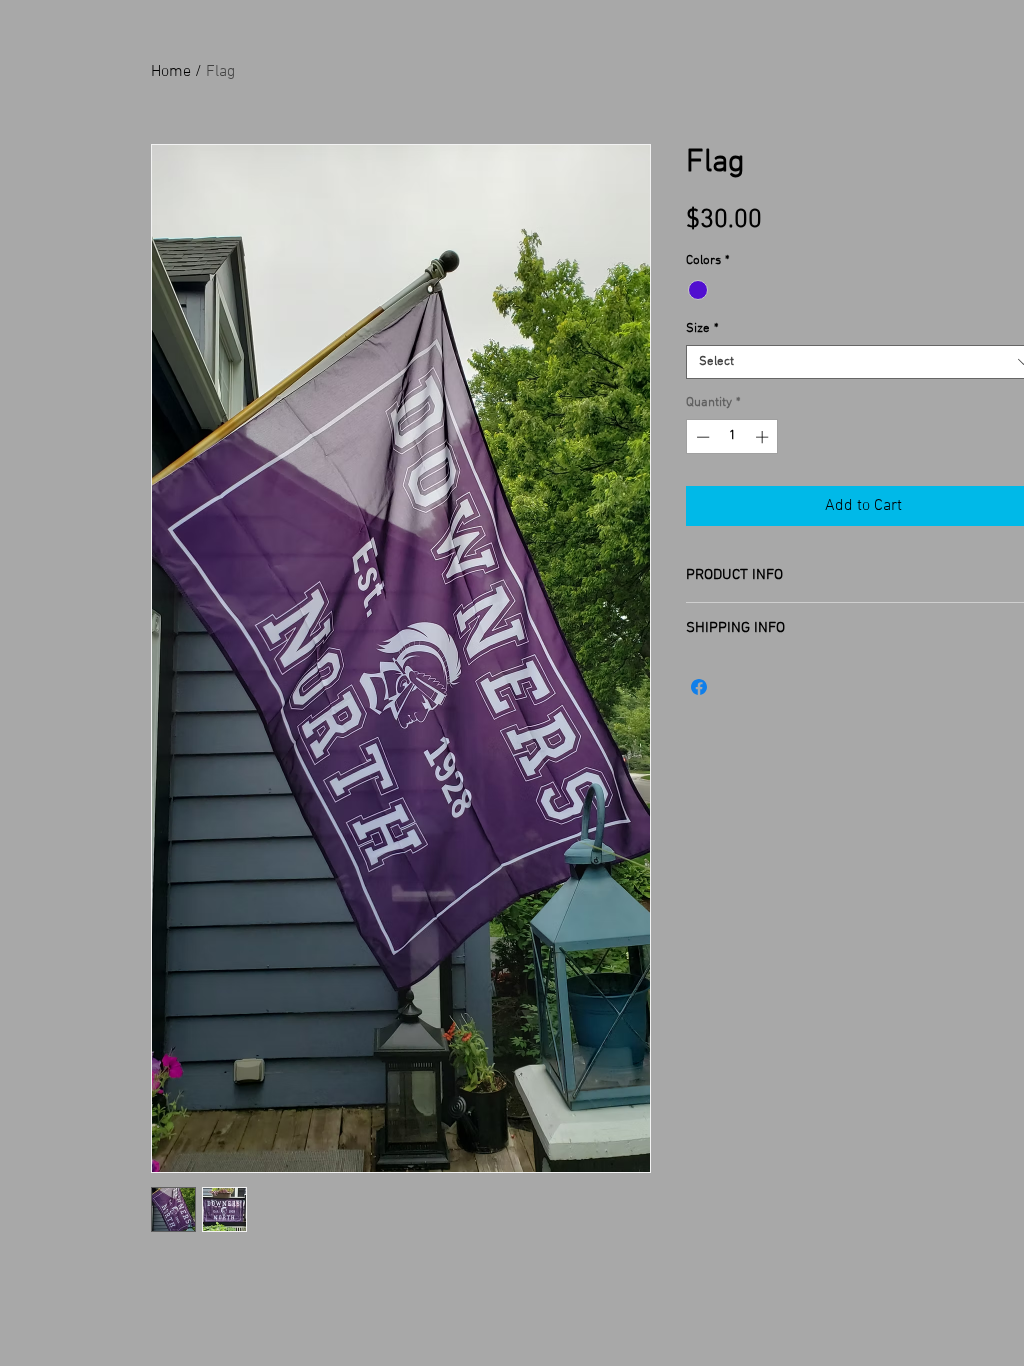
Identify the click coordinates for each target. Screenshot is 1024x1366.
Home (171, 72)
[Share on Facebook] (699, 687)
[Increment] (764, 437)
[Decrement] (701, 437)
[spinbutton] (732, 437)
